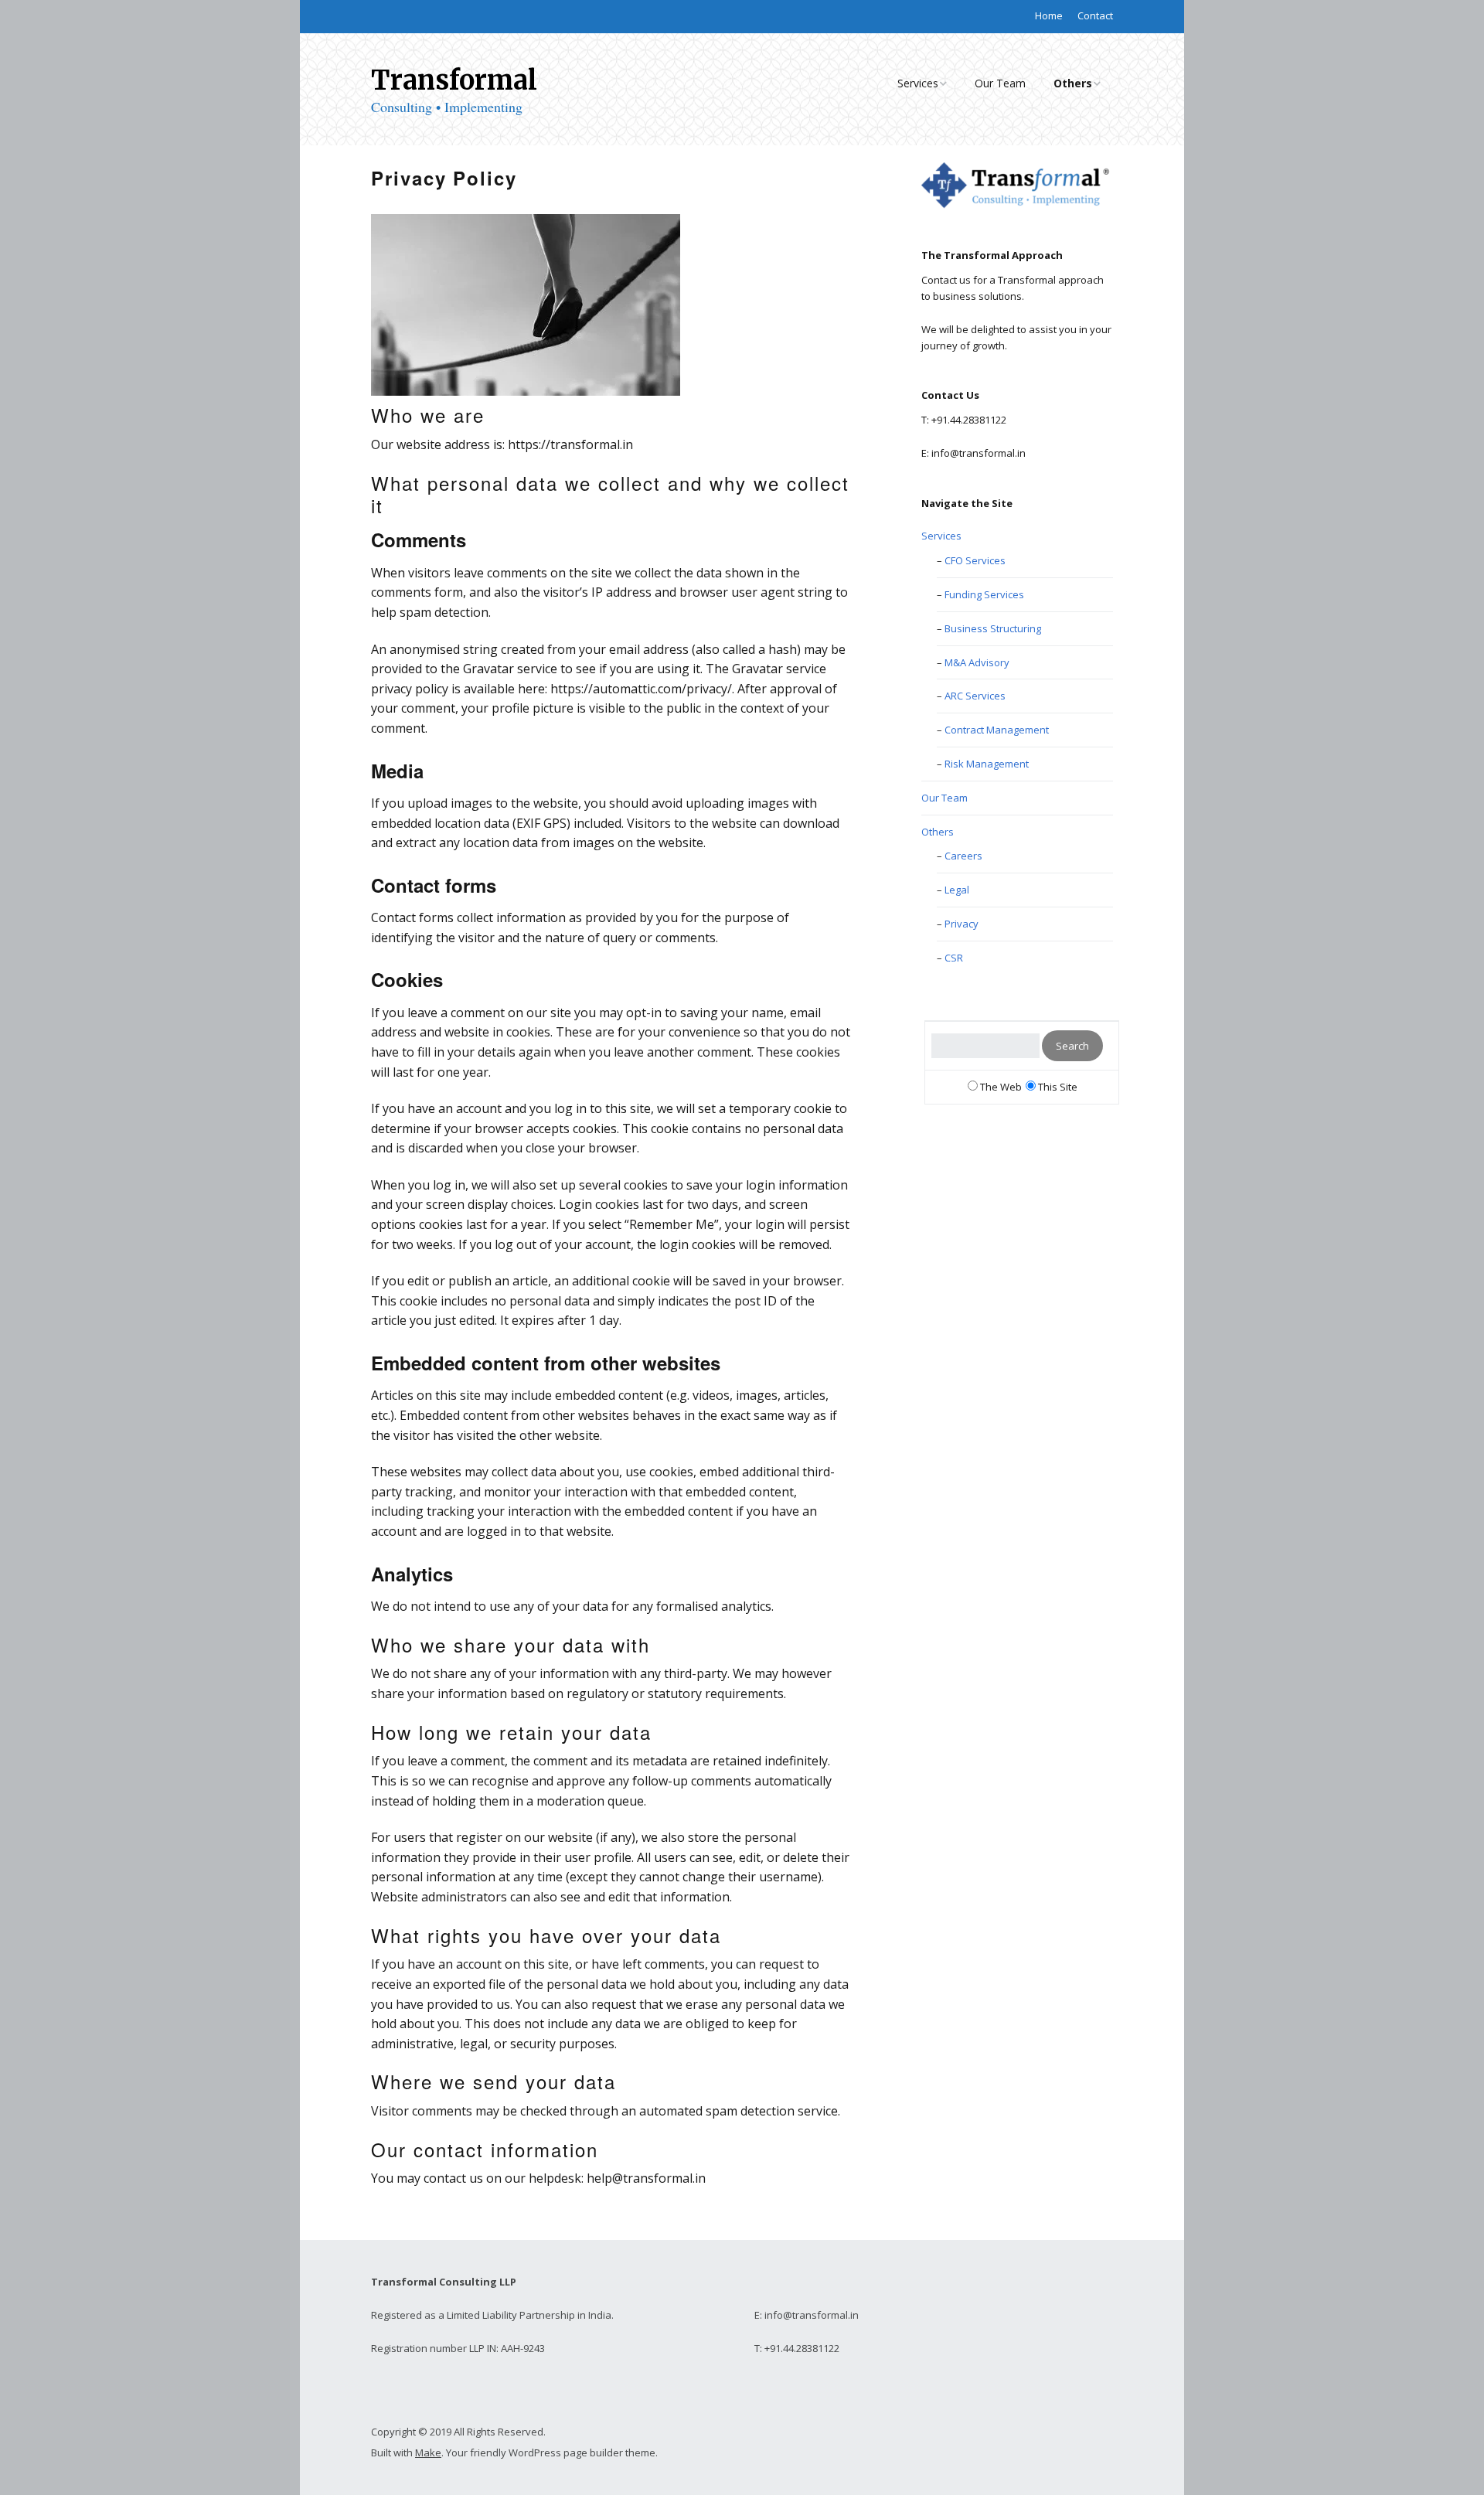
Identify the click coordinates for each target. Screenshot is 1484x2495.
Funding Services (984, 594)
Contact (1095, 15)
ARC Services (975, 696)
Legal (957, 890)
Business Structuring (993, 628)
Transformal (454, 80)
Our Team (1000, 83)
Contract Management (997, 730)
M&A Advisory (977, 662)
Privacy (962, 924)
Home (1049, 15)
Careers (963, 856)
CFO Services (975, 560)
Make (428, 2452)
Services (918, 83)
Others (1073, 83)
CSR (954, 958)
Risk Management (987, 764)
